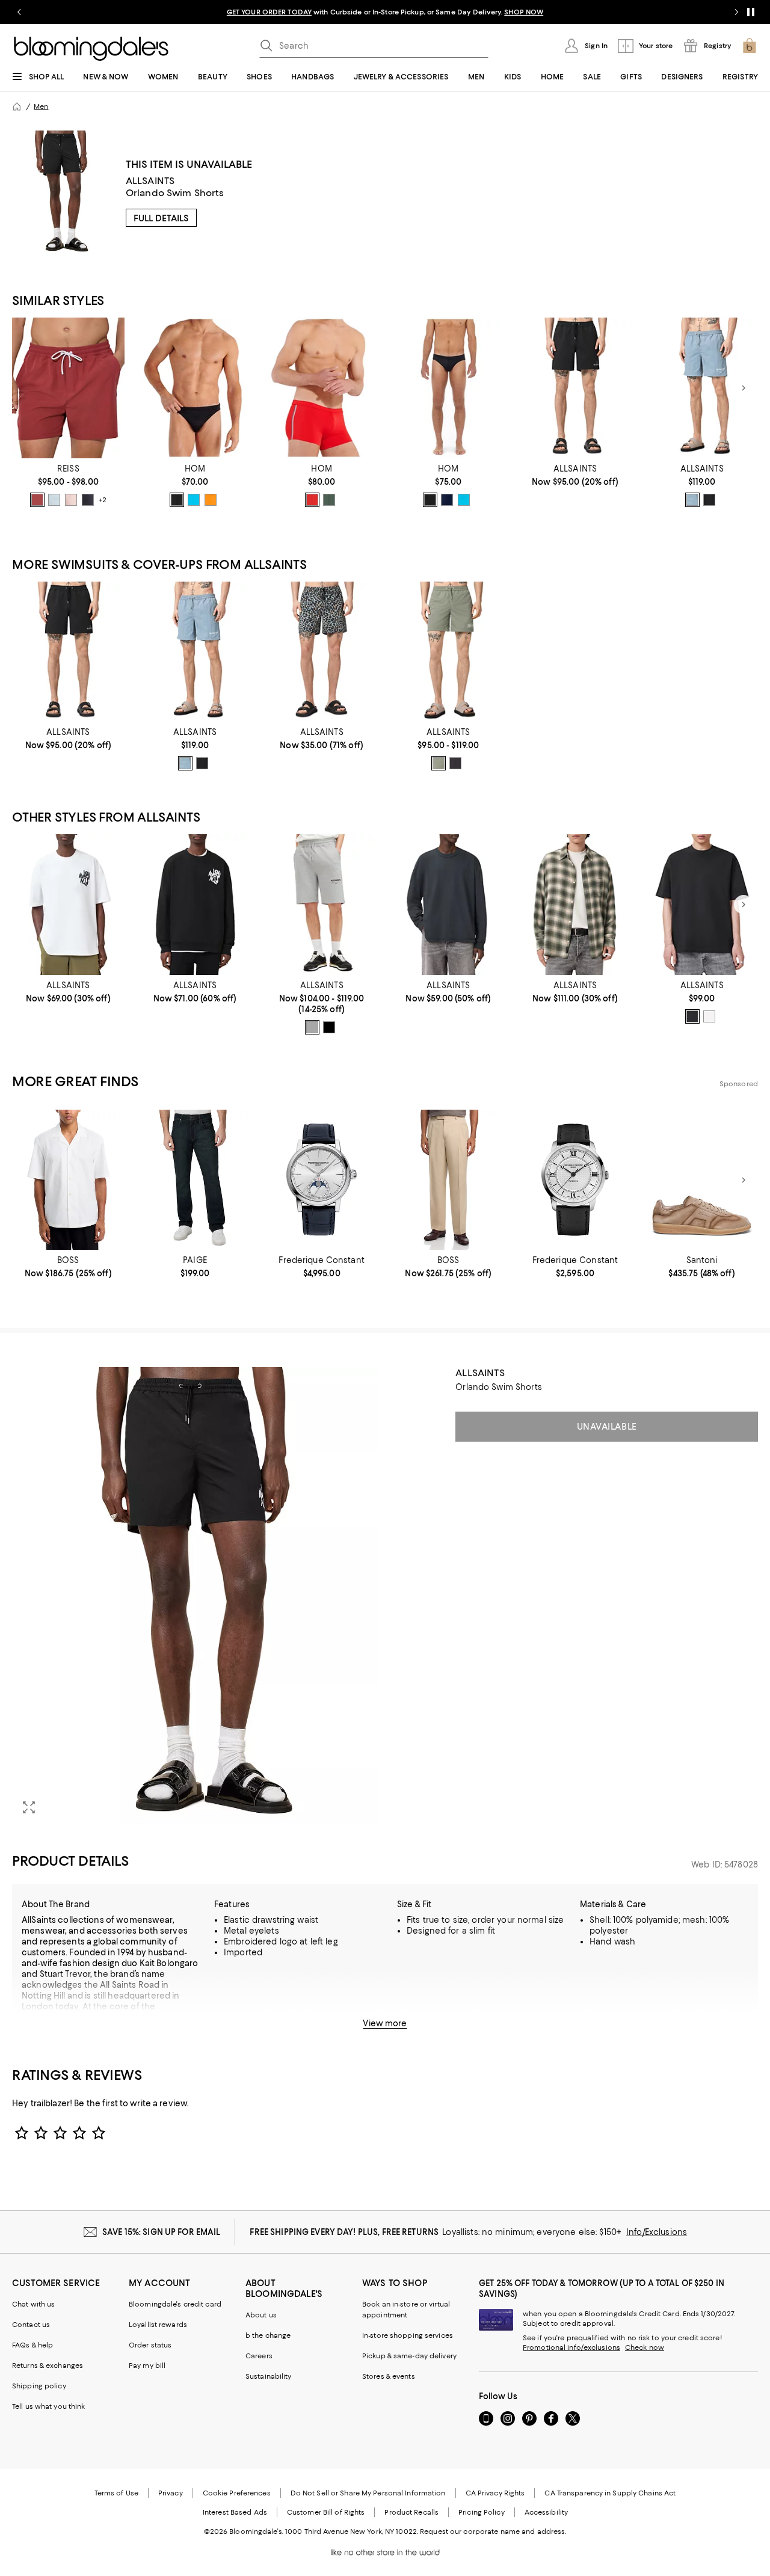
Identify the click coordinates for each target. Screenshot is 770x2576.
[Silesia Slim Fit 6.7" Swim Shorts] (322, 652)
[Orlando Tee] (68, 905)
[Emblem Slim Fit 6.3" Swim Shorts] (575, 388)
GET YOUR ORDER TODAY (269, 12)
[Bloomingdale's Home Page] (91, 49)
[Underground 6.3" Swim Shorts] (702, 388)
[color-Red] (312, 500)
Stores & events (389, 2376)
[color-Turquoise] (194, 500)
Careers (259, 2356)
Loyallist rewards (158, 2325)
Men (41, 106)
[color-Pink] (71, 500)
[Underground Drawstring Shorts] (322, 905)
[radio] (37, 500)
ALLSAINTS (150, 181)
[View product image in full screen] (29, 1807)
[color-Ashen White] (709, 1016)
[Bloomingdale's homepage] (17, 106)
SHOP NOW (524, 12)
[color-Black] (177, 500)
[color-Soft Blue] (54, 500)
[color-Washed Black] (455, 763)
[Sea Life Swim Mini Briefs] (448, 388)
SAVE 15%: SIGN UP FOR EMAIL (162, 2232)
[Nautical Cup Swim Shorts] (322, 388)
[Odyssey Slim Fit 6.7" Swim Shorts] (448, 652)
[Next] (744, 388)
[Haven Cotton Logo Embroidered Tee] (702, 905)
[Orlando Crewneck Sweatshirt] (195, 905)
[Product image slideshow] (195, 1596)
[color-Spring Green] (439, 763)
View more (385, 2023)
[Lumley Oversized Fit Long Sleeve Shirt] (575, 905)
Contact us (31, 2325)
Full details (161, 218)
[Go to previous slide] (19, 12)
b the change (268, 2335)
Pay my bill (147, 2365)
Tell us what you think (48, 2406)
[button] (195, 1596)
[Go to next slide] (736, 12)
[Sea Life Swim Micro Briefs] (195, 388)
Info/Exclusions (657, 2232)
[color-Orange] (211, 500)
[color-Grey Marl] (312, 1027)
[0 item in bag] (750, 46)
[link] (68, 485)
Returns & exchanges (48, 2365)
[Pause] (751, 12)
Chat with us (33, 2304)
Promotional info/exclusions (571, 2347)
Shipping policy (39, 2386)
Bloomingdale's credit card (175, 2304)
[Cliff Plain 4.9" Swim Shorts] (68, 388)
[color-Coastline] (692, 500)
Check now (645, 2347)
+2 (103, 500)
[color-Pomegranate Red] (37, 500)
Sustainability (269, 2376)
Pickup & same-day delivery (409, 2356)
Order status (150, 2345)
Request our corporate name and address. (493, 2531)
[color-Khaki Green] (329, 500)
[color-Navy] (88, 500)
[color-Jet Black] (709, 500)
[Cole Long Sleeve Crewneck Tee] (448, 905)
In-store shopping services (408, 2335)
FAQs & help (32, 2345)
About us (261, 2315)
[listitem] (385, 12)
